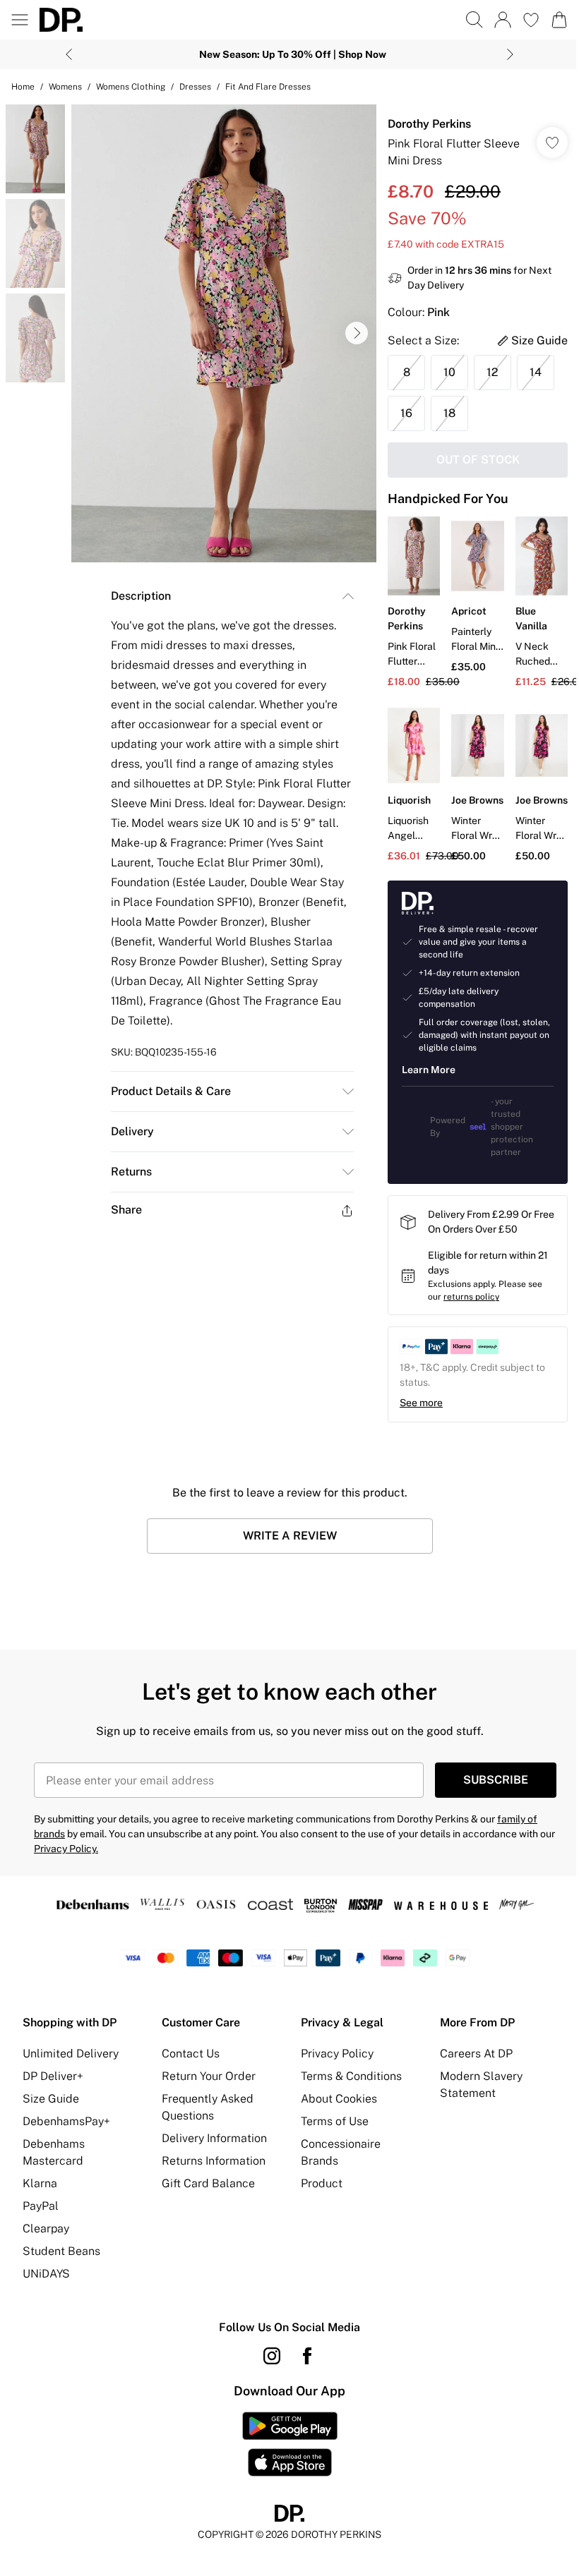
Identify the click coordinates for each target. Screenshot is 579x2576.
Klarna (40, 2195)
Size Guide (51, 2110)
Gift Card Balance (205, 2195)
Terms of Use (330, 2133)
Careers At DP (468, 2065)
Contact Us (188, 2065)
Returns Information (211, 2172)
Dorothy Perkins (422, 124)
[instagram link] (267, 2367)
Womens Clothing (131, 87)
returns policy (464, 1308)
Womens (65, 87)
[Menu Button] (20, 20)
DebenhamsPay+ (66, 2133)
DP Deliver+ (53, 2087)
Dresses (195, 87)
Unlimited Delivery (71, 2065)
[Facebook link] (302, 2367)
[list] (220, 328)
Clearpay (46, 2240)
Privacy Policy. (66, 1860)
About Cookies (334, 2110)
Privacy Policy (332, 2065)
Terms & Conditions (346, 2087)
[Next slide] (505, 54)
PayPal (41, 2217)
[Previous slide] (64, 54)
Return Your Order (206, 2087)
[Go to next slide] (350, 328)
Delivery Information (211, 2149)
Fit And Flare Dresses (268, 87)
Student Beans (61, 2262)
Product (317, 2195)
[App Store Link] (284, 2455)
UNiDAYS (46, 2285)
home (23, 87)
